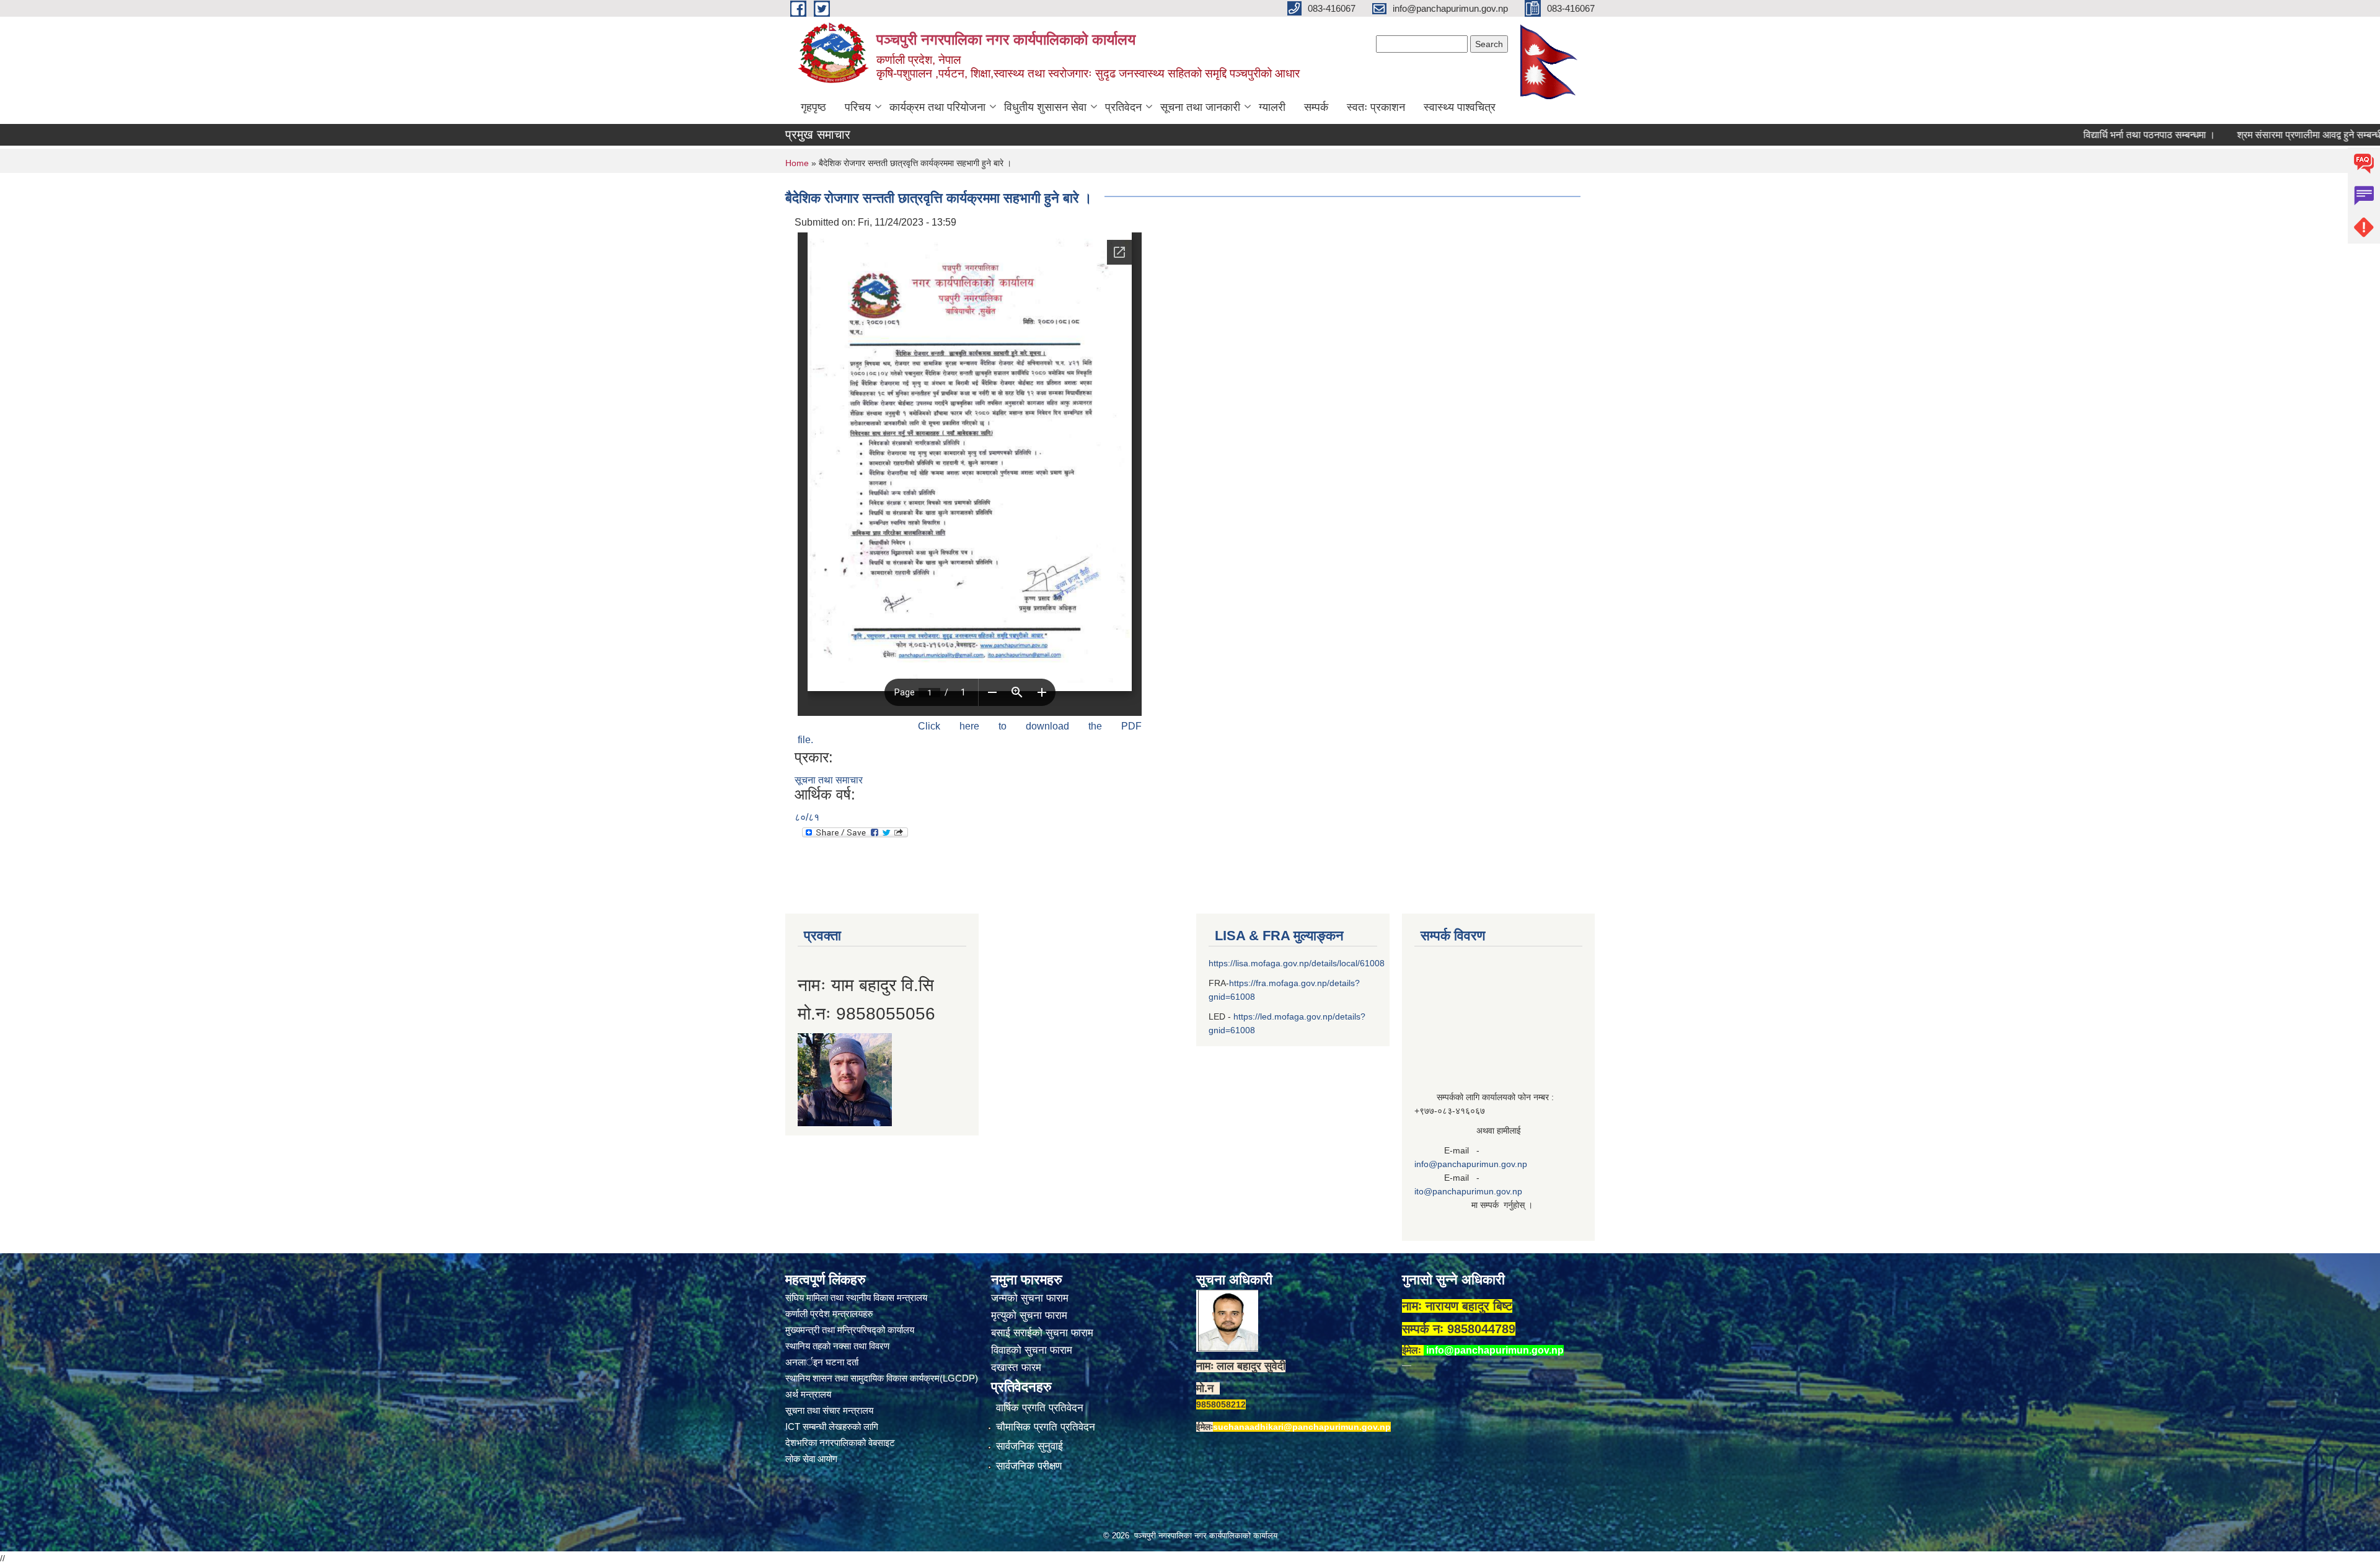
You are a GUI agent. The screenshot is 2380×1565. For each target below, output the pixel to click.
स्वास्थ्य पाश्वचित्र (1460, 107)
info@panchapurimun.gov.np (1471, 1164)
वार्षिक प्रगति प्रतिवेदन (1040, 1408)
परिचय (858, 107)
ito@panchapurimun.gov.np (1468, 1191)
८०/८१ (807, 817)
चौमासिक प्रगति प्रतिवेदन (1046, 1427)
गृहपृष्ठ (813, 107)
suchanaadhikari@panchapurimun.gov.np (1302, 1427)
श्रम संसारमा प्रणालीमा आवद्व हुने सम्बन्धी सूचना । (2247, 135)
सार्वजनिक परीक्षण (1029, 1466)
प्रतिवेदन (1123, 107)
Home (797, 163)
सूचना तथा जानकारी (1200, 107)
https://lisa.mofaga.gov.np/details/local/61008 (1297, 963)
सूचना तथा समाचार (829, 780)
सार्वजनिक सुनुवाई (1029, 1446)
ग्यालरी (1272, 107)
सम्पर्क (1316, 107)
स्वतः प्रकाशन (1376, 107)
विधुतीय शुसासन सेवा (1045, 107)
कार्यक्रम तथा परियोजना (937, 107)
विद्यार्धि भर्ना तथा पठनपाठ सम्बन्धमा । (2070, 135)
